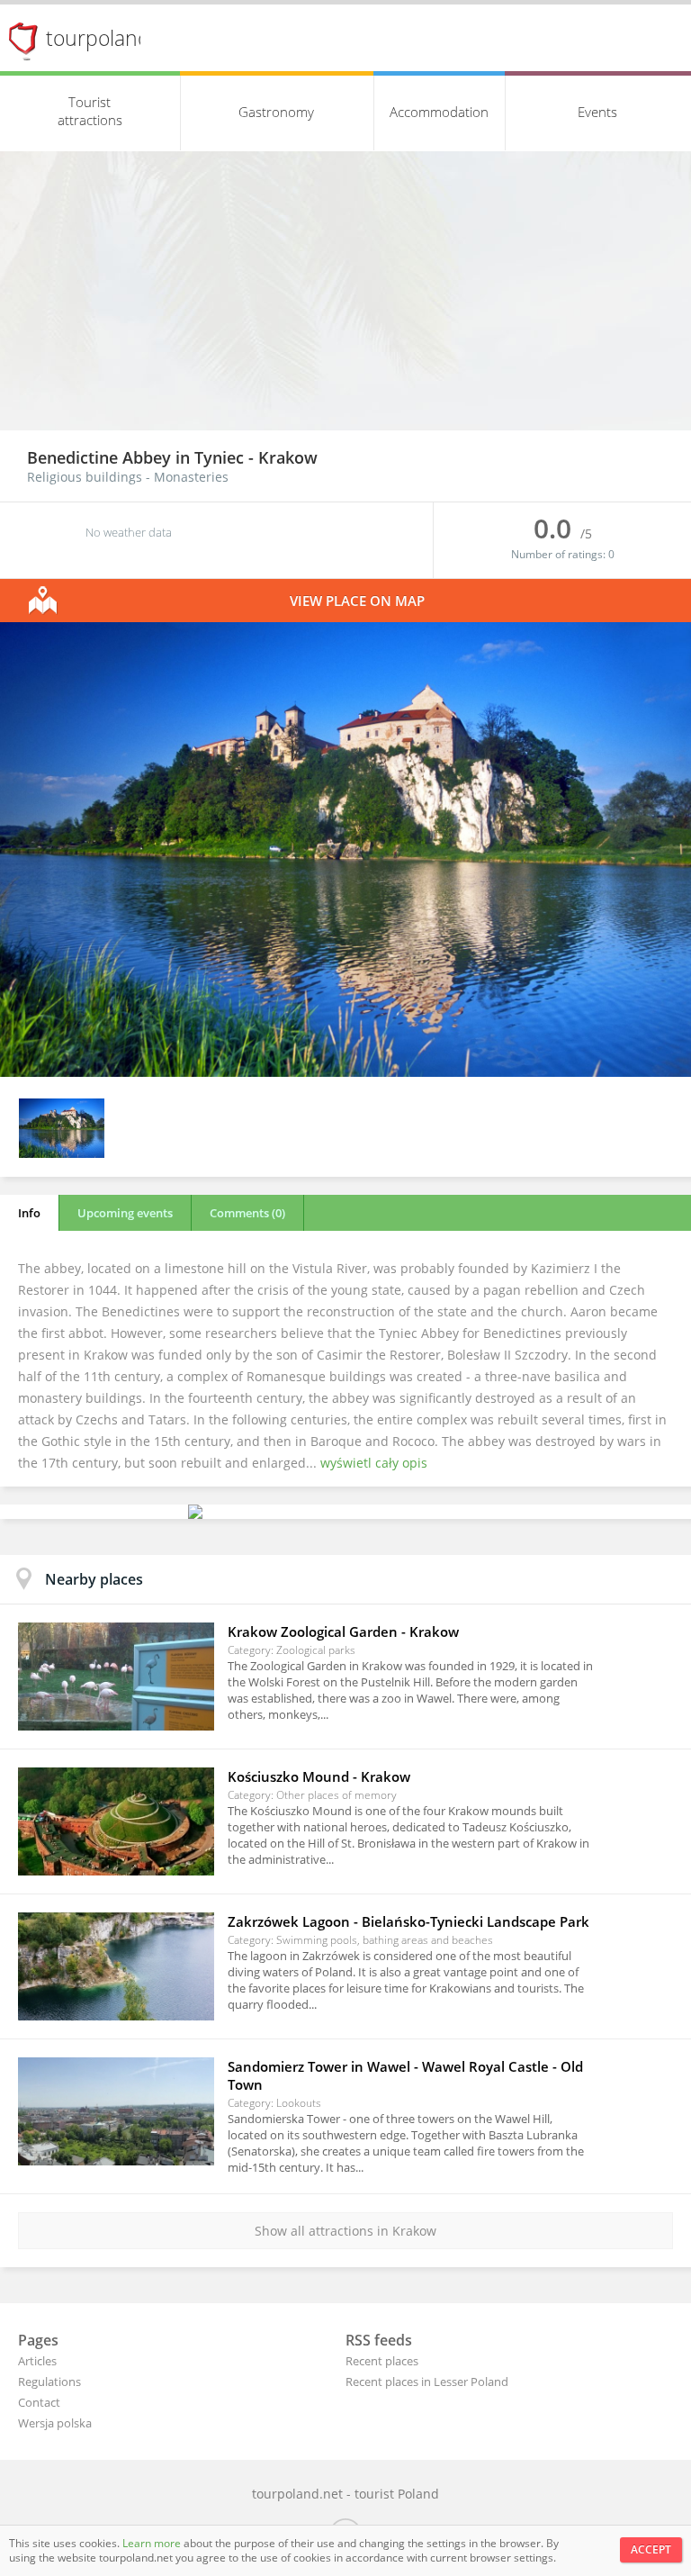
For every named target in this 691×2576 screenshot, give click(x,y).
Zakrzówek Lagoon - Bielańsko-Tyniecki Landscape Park (408, 1921)
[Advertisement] (345, 295)
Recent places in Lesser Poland (427, 2382)
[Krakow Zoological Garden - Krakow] (116, 1677)
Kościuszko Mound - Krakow (319, 1776)
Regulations (49, 2382)
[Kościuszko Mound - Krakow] (116, 1821)
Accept (651, 2549)
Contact (39, 2402)
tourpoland (98, 38)
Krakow (288, 457)
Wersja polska (55, 2423)
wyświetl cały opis (374, 1463)
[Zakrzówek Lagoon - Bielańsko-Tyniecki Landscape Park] (116, 1966)
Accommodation (439, 112)
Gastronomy (276, 112)
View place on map (357, 601)
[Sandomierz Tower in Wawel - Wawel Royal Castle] (116, 2111)
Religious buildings (85, 477)
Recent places (382, 2361)
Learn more (153, 2543)
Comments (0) (247, 1213)
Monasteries (191, 477)
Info (29, 1213)
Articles (37, 2361)
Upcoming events (125, 1213)
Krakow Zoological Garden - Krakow (343, 1631)
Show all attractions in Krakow (345, 2231)
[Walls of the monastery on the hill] (345, 1072)
